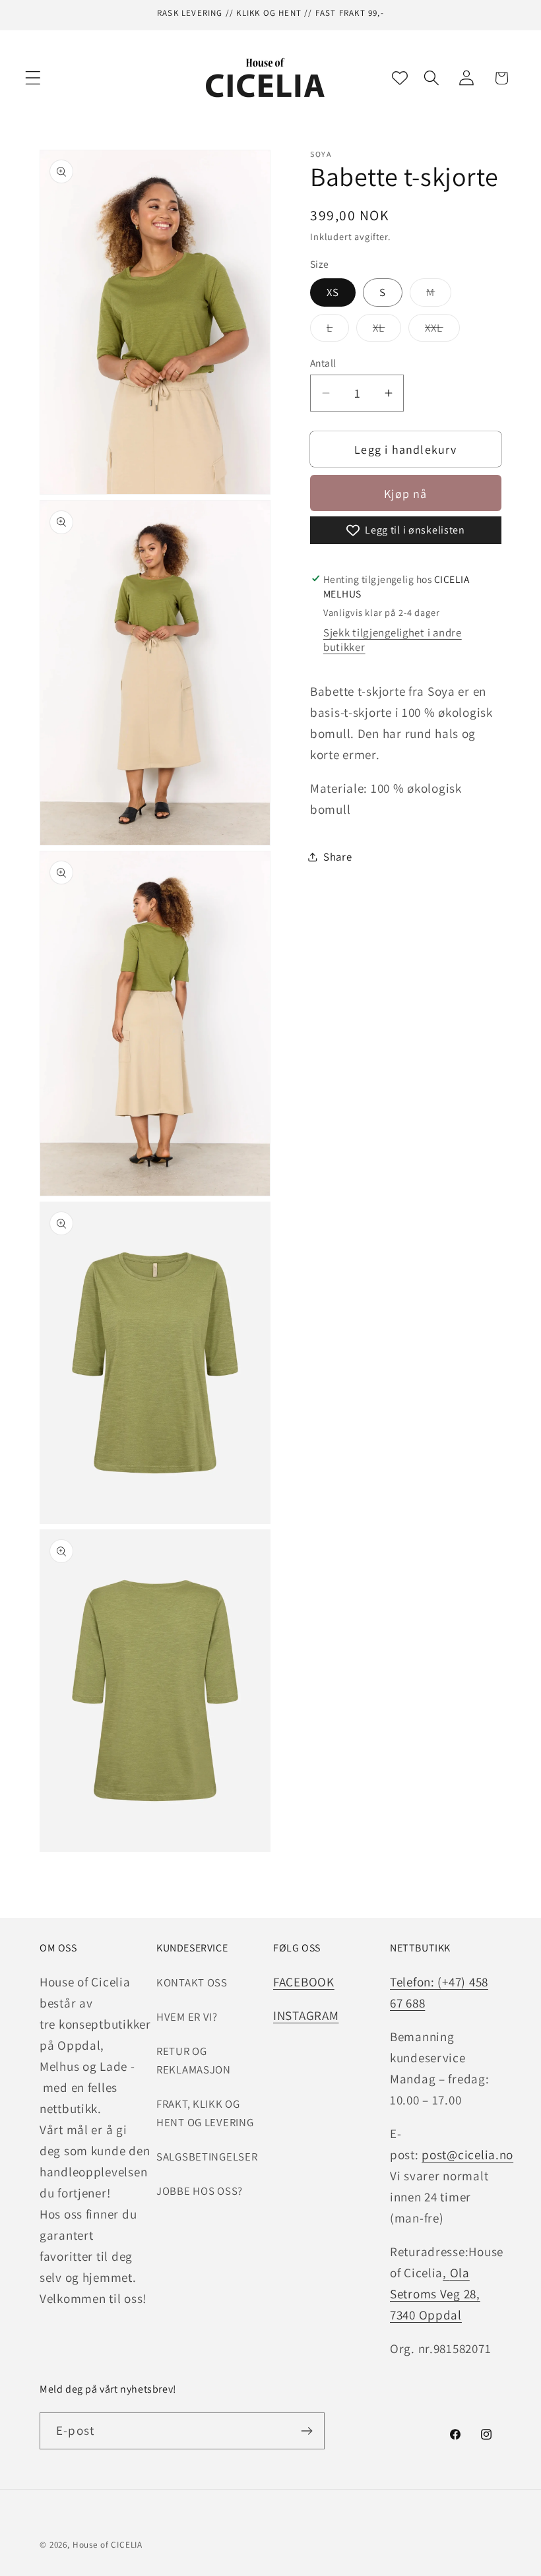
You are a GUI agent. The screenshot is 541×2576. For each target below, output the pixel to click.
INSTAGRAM (306, 2015)
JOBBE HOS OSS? (200, 2191)
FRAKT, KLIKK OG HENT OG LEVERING (205, 2113)
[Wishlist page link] (400, 78)
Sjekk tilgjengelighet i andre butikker (393, 640)
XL (387, 331)
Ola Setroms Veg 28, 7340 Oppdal (435, 2294)
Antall (323, 363)
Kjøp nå (405, 494)
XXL (442, 331)
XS (333, 292)
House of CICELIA (108, 2545)
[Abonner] (306, 2431)
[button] (33, 78)
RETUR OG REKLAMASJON (194, 2060)
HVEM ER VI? (187, 2017)
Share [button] (338, 857)
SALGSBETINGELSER (207, 2157)
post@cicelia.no (467, 2155)
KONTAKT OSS (192, 1982)
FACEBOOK (304, 1982)
